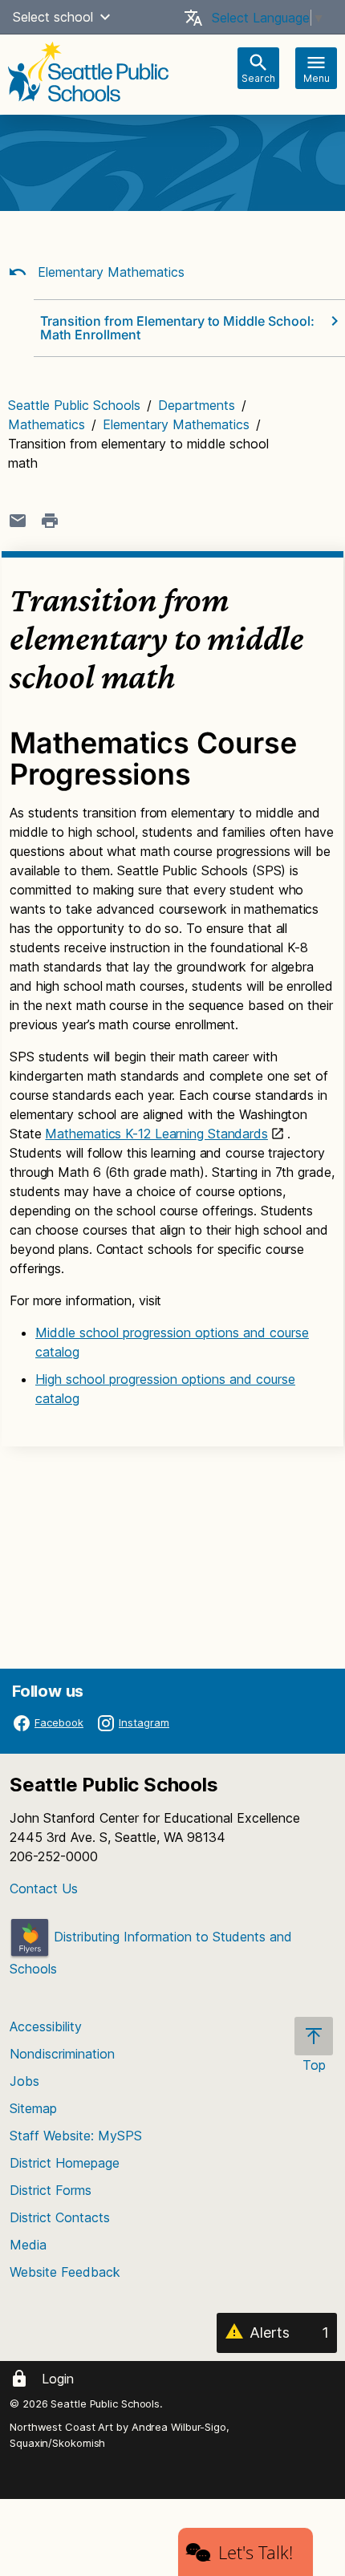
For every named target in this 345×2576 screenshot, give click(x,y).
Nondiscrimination (62, 2054)
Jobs (24, 2081)
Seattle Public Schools (74, 405)
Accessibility (46, 2026)
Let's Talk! (256, 2552)
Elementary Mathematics (109, 272)
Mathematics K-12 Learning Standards (156, 1134)
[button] (105, 17)
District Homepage (65, 2163)
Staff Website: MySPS (76, 2136)
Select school (53, 17)
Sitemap (33, 2108)
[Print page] (50, 521)
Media (28, 2245)
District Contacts (60, 2217)
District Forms (51, 2190)
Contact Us (44, 1888)
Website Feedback (65, 2272)
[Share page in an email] (18, 521)
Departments (197, 405)
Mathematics (47, 424)
